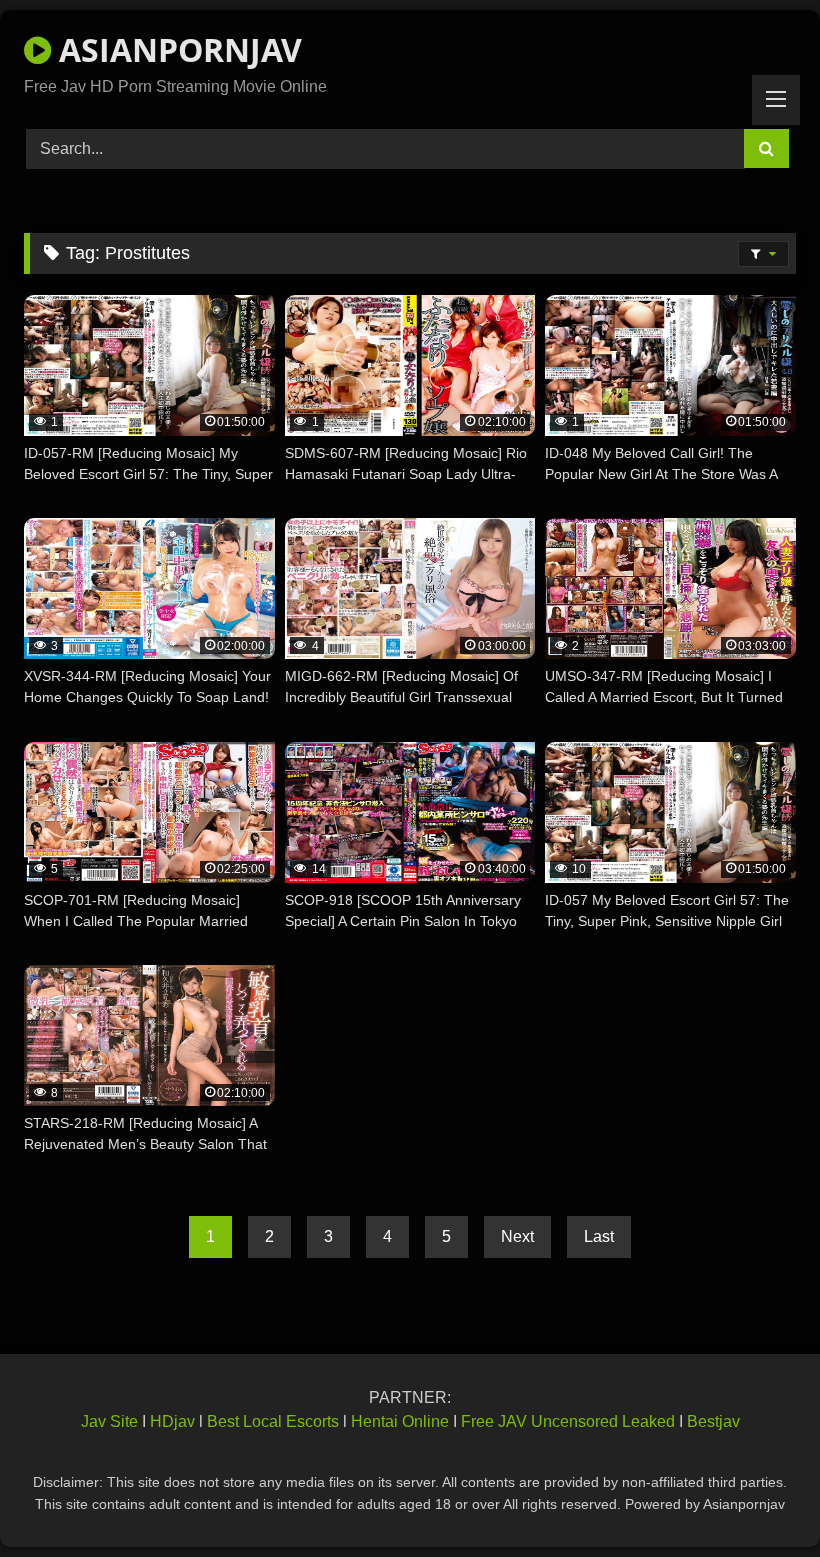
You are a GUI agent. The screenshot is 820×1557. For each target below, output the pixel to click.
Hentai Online (400, 1421)
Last (599, 1236)
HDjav (172, 1421)
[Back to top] (758, 1497)
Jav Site (109, 1421)
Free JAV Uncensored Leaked (568, 1421)
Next (517, 1236)
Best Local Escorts (273, 1421)
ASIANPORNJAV (176, 49)
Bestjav (713, 1421)
